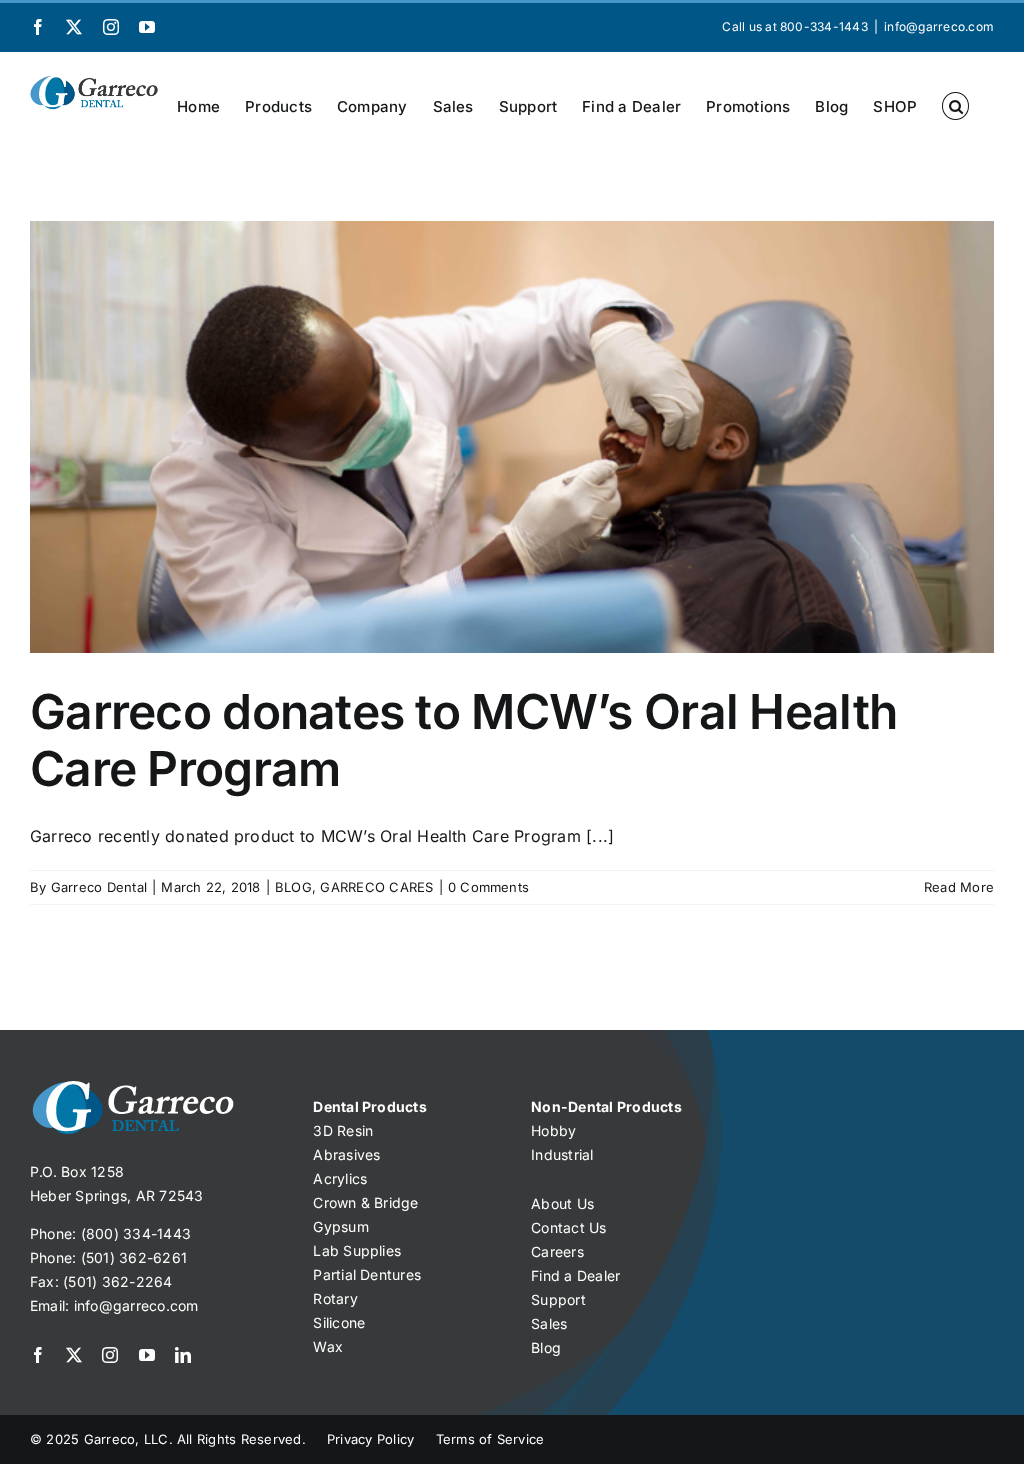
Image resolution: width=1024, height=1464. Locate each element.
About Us (562, 1203)
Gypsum (340, 1226)
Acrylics (340, 1178)
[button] (955, 106)
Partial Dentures (367, 1274)
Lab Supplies (357, 1250)
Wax (328, 1346)
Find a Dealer (575, 1275)
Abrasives (346, 1154)
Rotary (335, 1298)
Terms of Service (490, 1439)
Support (558, 1299)
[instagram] (110, 1355)
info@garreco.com (939, 26)
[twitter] (74, 1355)
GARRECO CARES (376, 887)
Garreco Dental (99, 887)
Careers (557, 1251)
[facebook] (38, 1355)
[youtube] (147, 1355)
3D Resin (343, 1130)
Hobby (553, 1130)
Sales (549, 1323)
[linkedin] (183, 1355)
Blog (546, 1347)
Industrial (562, 1154)
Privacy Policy (371, 1439)
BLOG (293, 887)
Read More (959, 887)
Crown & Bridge (365, 1202)
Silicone (339, 1322)
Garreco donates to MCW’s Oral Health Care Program (463, 740)
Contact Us (568, 1227)
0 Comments (488, 887)
